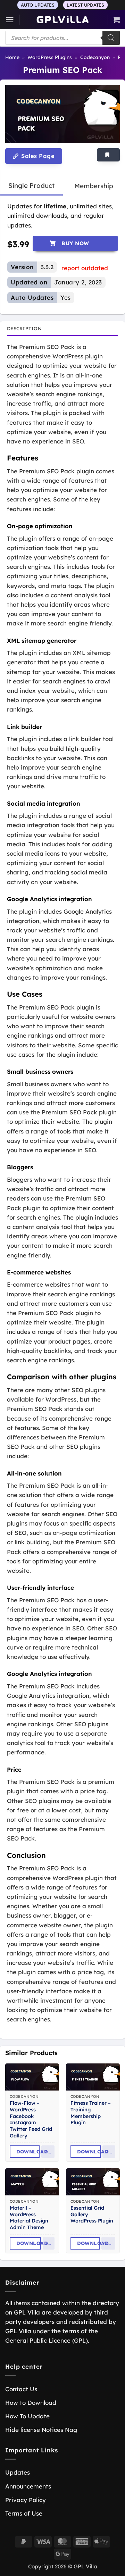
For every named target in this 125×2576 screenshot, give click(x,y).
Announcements (28, 2486)
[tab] (31, 186)
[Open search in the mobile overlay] (62, 38)
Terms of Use (24, 2513)
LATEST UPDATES (85, 5)
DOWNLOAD (28, 2152)
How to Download (31, 2403)
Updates (18, 2472)
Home (12, 57)
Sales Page (37, 156)
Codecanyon (95, 57)
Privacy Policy (26, 2500)
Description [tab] (24, 328)
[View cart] (116, 20)
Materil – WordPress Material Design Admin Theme (29, 2218)
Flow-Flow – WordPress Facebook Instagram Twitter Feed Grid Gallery (31, 2119)
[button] (10, 20)
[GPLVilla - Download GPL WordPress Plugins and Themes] (62, 20)
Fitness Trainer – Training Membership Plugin (91, 2113)
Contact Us (21, 2389)
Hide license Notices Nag (41, 2430)
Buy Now (75, 243)
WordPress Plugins (50, 57)
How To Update (27, 2416)
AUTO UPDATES (38, 5)
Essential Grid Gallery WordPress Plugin (92, 2214)
